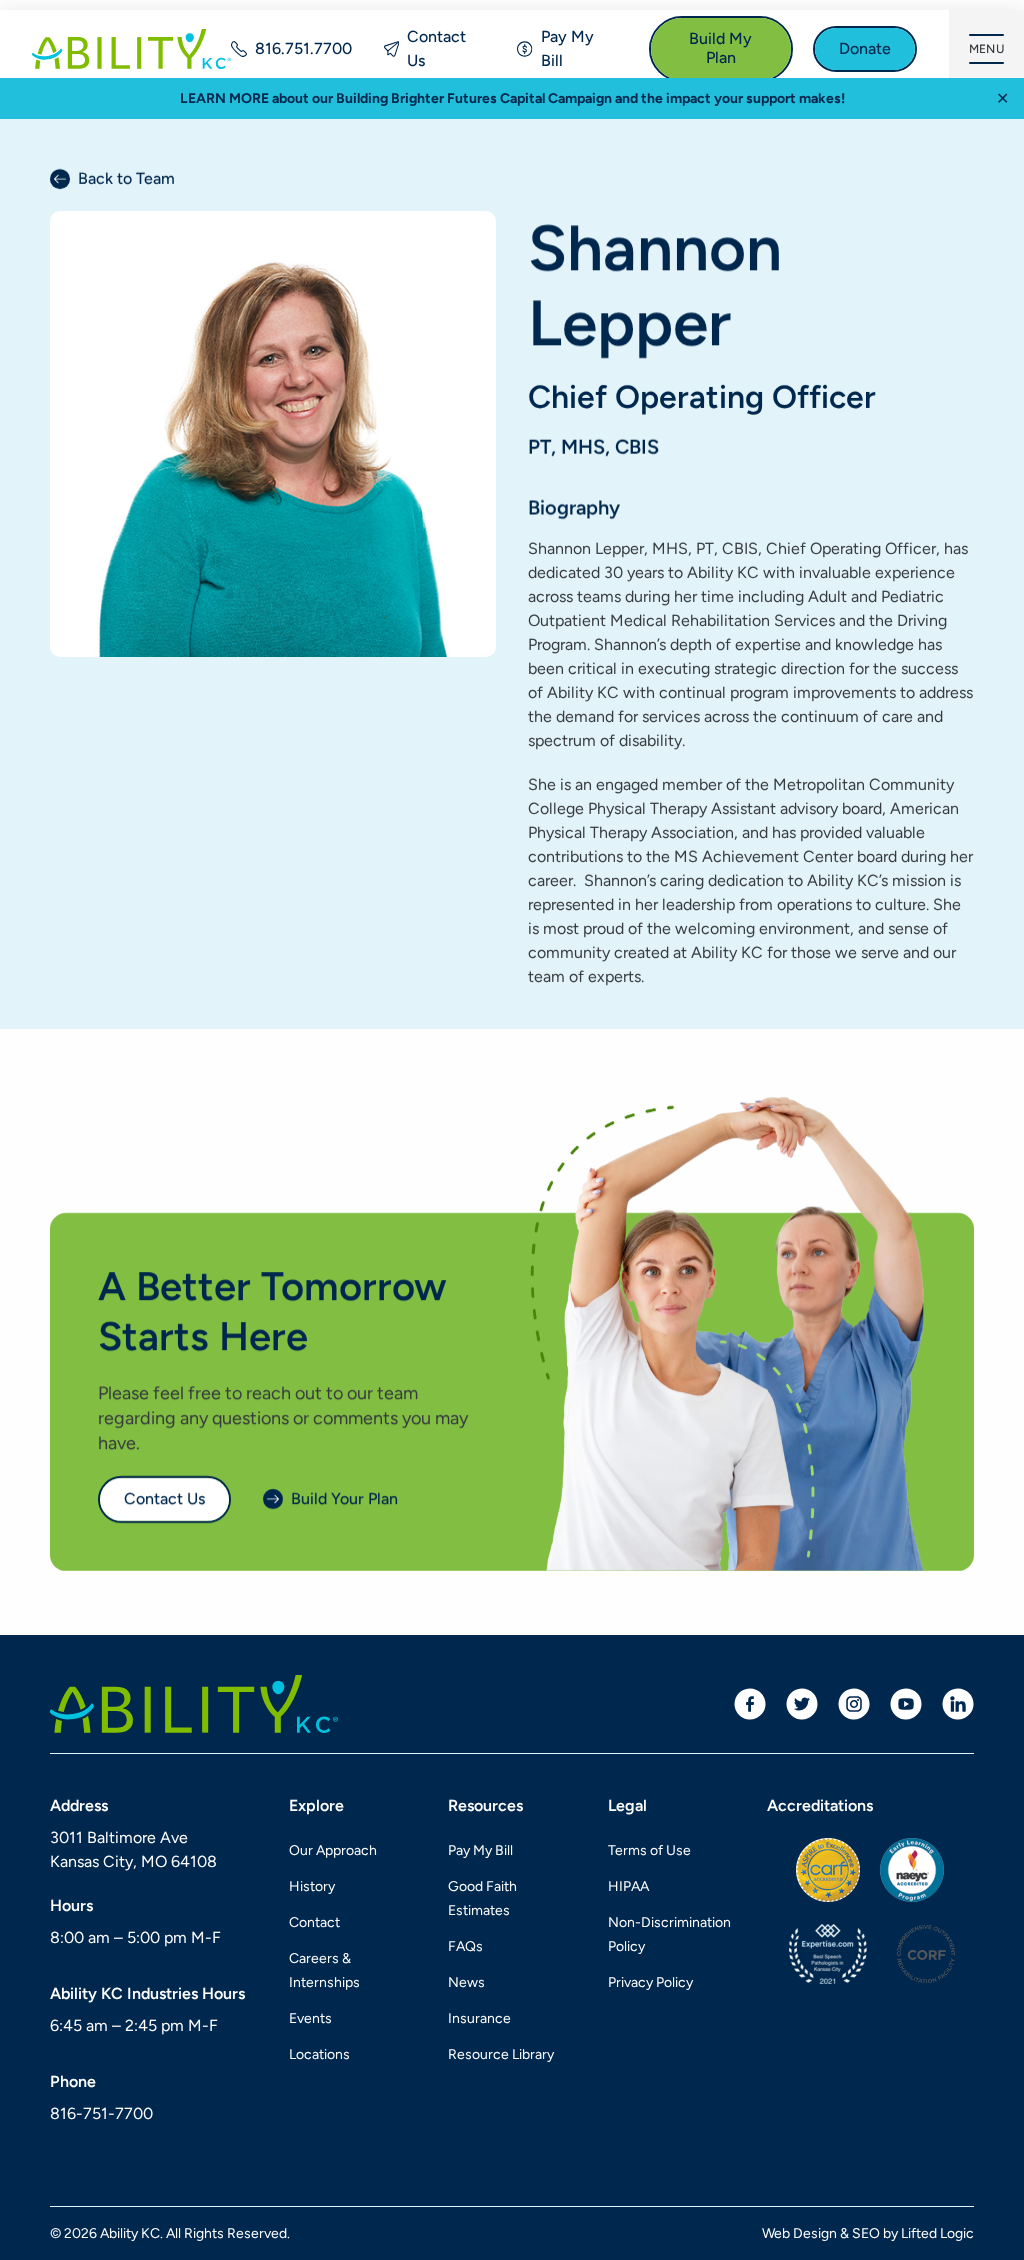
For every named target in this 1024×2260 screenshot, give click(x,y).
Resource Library (501, 2054)
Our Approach (333, 1850)
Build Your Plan (344, 1498)
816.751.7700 (303, 48)
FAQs (465, 1946)
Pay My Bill (567, 48)
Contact (314, 1922)
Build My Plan (720, 48)
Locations (319, 2054)
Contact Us (436, 48)
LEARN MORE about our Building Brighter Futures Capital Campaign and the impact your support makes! (512, 98)
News (466, 1982)
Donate (865, 48)
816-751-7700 (101, 2113)
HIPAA (628, 1886)
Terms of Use (649, 1850)
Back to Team (126, 178)
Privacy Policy (650, 1982)
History (312, 1886)
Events (310, 2018)
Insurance (479, 2018)
